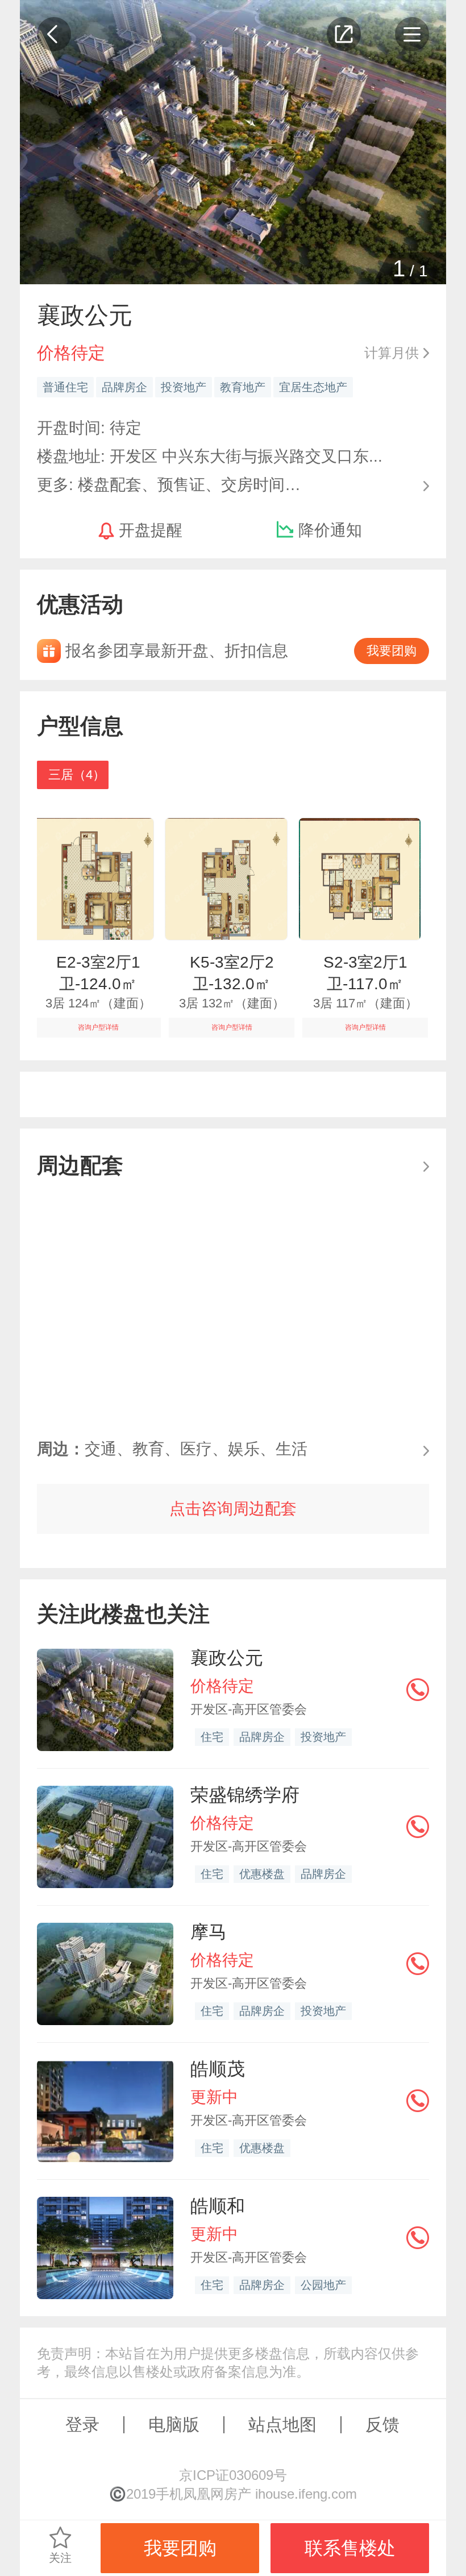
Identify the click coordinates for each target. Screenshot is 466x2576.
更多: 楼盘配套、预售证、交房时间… (169, 484)
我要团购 (392, 651)
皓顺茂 (218, 2069)
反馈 (382, 2424)
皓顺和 (218, 2206)
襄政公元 (227, 1658)
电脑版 (174, 2424)
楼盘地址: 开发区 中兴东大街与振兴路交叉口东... (210, 456)
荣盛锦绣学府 (245, 1795)
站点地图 (282, 2424)
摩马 (209, 1932)
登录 (82, 2424)
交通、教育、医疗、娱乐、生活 (172, 1449)
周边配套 (80, 1165)
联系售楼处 (350, 2548)
